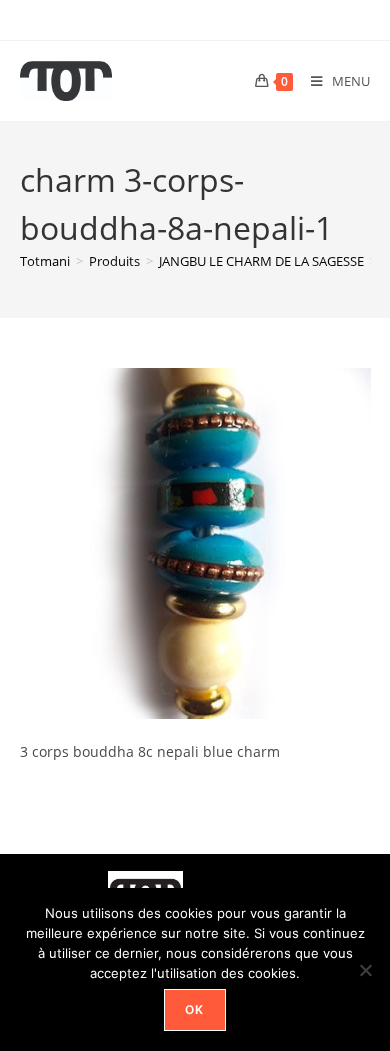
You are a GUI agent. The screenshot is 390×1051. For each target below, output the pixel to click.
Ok (194, 1009)
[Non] (365, 970)
